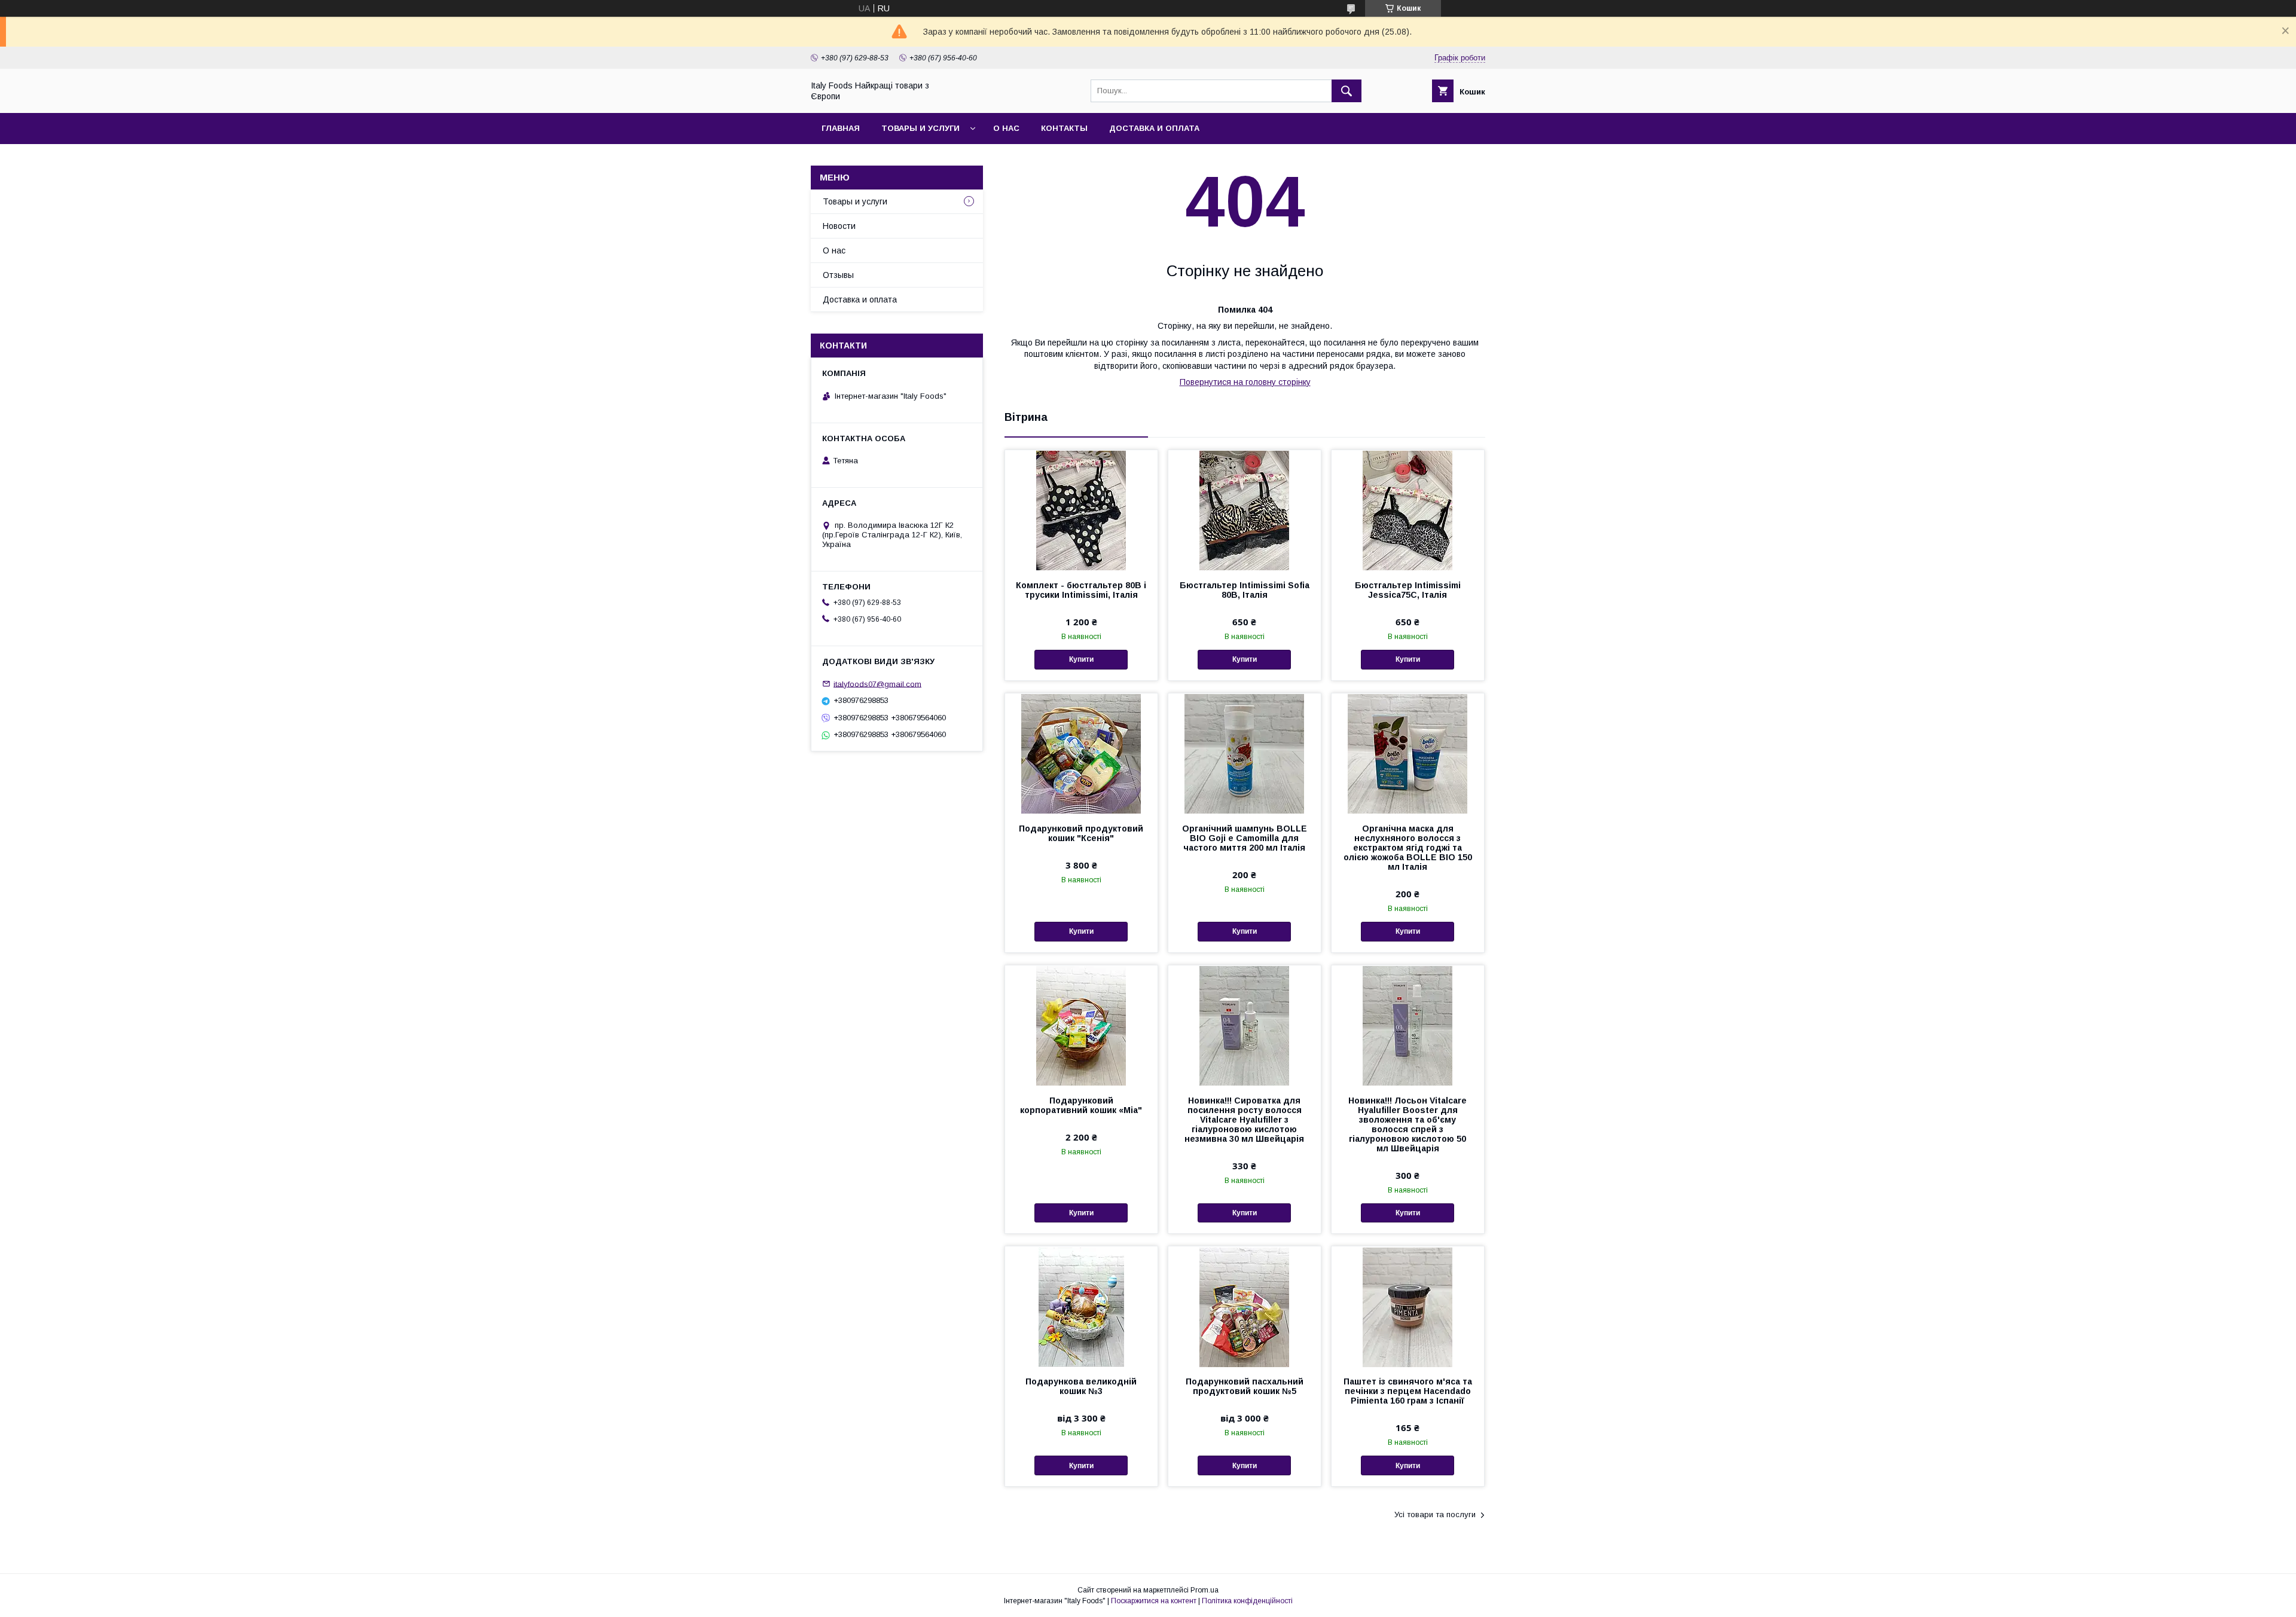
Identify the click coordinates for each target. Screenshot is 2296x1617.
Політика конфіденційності (1247, 1601)
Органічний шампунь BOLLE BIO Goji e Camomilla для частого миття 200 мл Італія (1245, 838)
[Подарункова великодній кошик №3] (1081, 1306)
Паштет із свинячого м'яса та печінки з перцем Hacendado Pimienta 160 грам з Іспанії (1408, 1391)
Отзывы (838, 275)
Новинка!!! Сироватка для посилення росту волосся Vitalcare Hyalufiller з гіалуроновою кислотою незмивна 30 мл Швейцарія (1244, 1120)
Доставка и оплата (1154, 128)
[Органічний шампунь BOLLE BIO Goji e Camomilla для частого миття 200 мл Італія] (1245, 753)
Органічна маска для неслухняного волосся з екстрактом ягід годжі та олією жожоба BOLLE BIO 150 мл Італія (1408, 848)
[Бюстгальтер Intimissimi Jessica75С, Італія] (1408, 510)
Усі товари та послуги (1435, 1514)
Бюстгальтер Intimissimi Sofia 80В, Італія (1245, 590)
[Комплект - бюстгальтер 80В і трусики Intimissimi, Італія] (1081, 510)
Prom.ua (1205, 1590)
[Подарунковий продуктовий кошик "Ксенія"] (1081, 753)
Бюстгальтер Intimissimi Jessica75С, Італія (1408, 590)
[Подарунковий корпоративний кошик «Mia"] (1081, 1025)
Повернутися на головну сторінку (1245, 382)
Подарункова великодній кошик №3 (1081, 1386)
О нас (1006, 128)
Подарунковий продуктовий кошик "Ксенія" (1081, 833)
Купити (1081, 659)
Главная (841, 128)
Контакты (1064, 128)
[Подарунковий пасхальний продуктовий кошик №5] (1245, 1306)
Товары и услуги (920, 128)
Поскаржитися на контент (1154, 1601)
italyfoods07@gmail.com (877, 684)
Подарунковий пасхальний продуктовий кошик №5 (1245, 1386)
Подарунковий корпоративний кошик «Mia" (1081, 1105)
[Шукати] (1347, 91)
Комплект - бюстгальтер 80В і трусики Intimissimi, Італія (1081, 590)
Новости (839, 226)
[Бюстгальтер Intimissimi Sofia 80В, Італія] (1245, 510)
